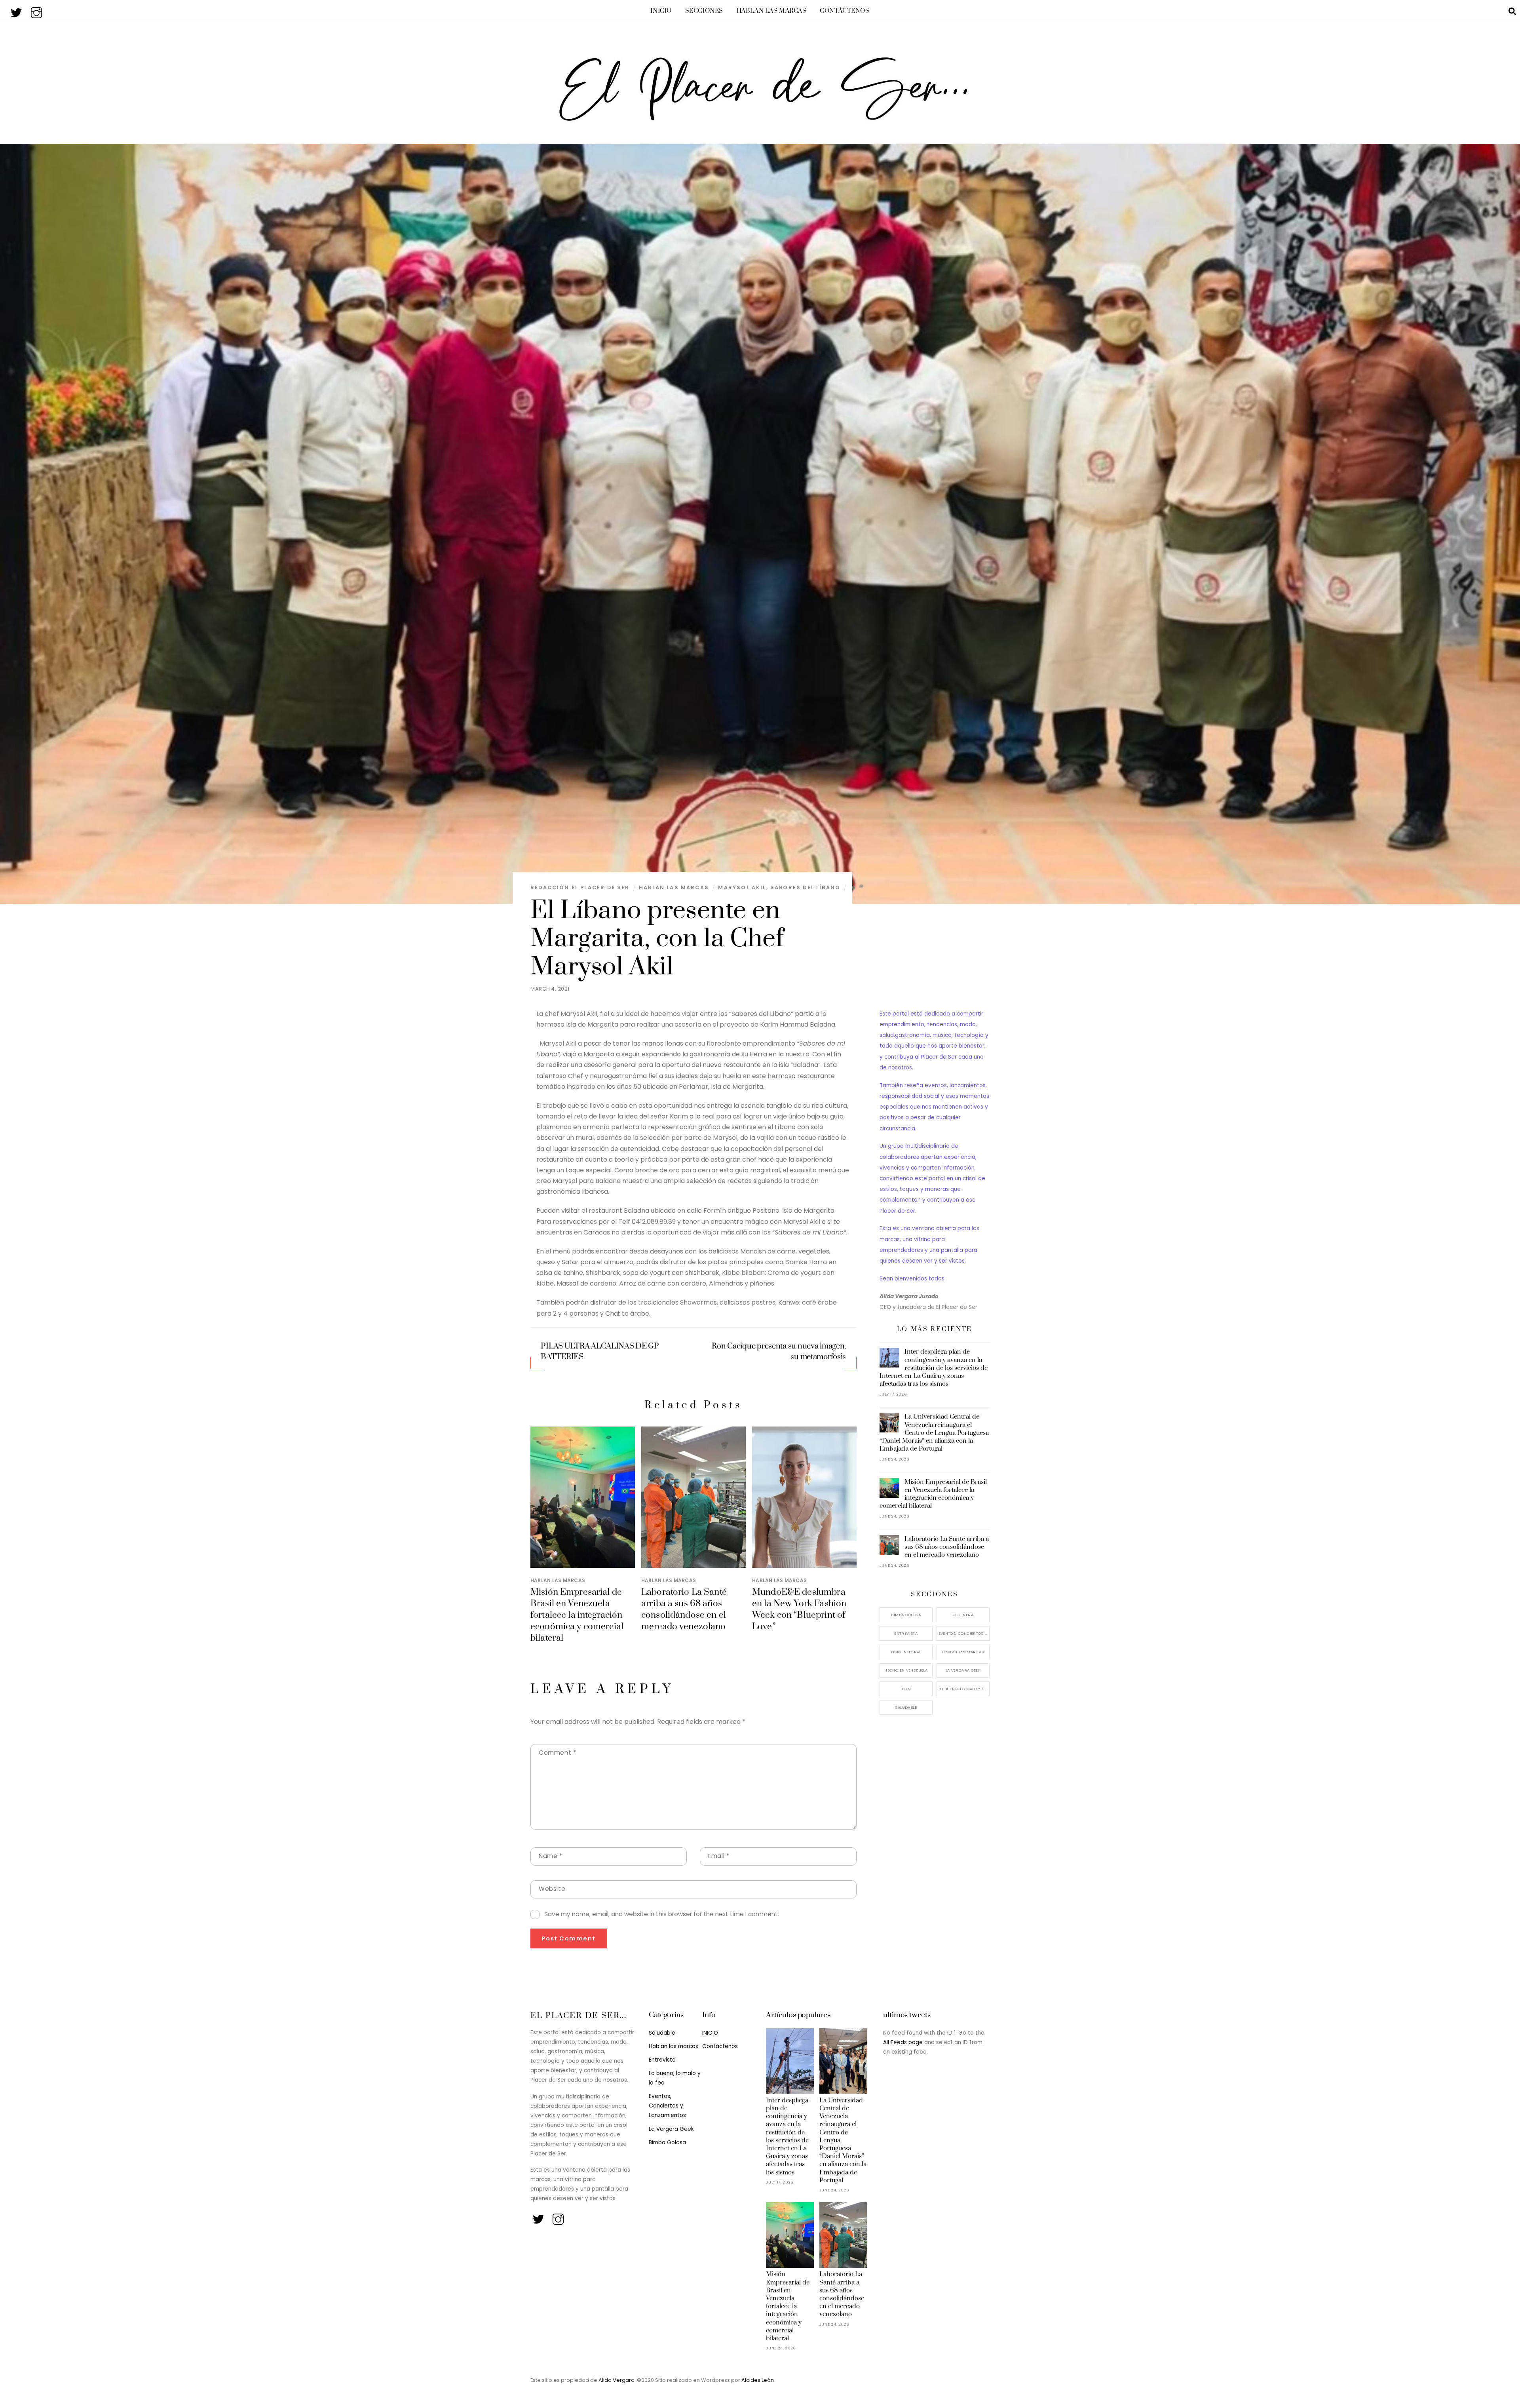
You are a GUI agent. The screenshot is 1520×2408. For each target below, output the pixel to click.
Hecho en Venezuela (906, 1670)
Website (552, 1889)
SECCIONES (704, 11)
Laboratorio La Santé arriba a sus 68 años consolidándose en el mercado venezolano (684, 1609)
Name (551, 1856)
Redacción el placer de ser (580, 887)
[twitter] (17, 10)
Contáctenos (845, 11)
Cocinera (963, 1615)
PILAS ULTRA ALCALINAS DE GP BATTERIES (600, 1352)
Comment (557, 1753)
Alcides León (758, 2380)
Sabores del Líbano (805, 887)
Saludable (906, 1707)
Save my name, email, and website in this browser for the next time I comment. (662, 1914)
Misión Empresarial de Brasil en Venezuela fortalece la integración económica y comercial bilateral (577, 1615)
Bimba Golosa (906, 1615)
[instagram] (37, 10)
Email (719, 1856)
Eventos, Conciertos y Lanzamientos (964, 1633)
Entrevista (906, 1633)
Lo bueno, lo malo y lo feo (964, 1689)
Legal (906, 1689)
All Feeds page (903, 2042)
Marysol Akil (742, 887)
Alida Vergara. (618, 2380)
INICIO (661, 11)
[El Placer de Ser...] (760, 118)
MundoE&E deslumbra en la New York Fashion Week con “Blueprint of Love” (799, 1609)
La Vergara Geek (963, 1670)
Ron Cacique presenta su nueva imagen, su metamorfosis (779, 1352)
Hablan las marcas (772, 11)
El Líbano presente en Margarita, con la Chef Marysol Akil (657, 939)
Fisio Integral (906, 1652)
